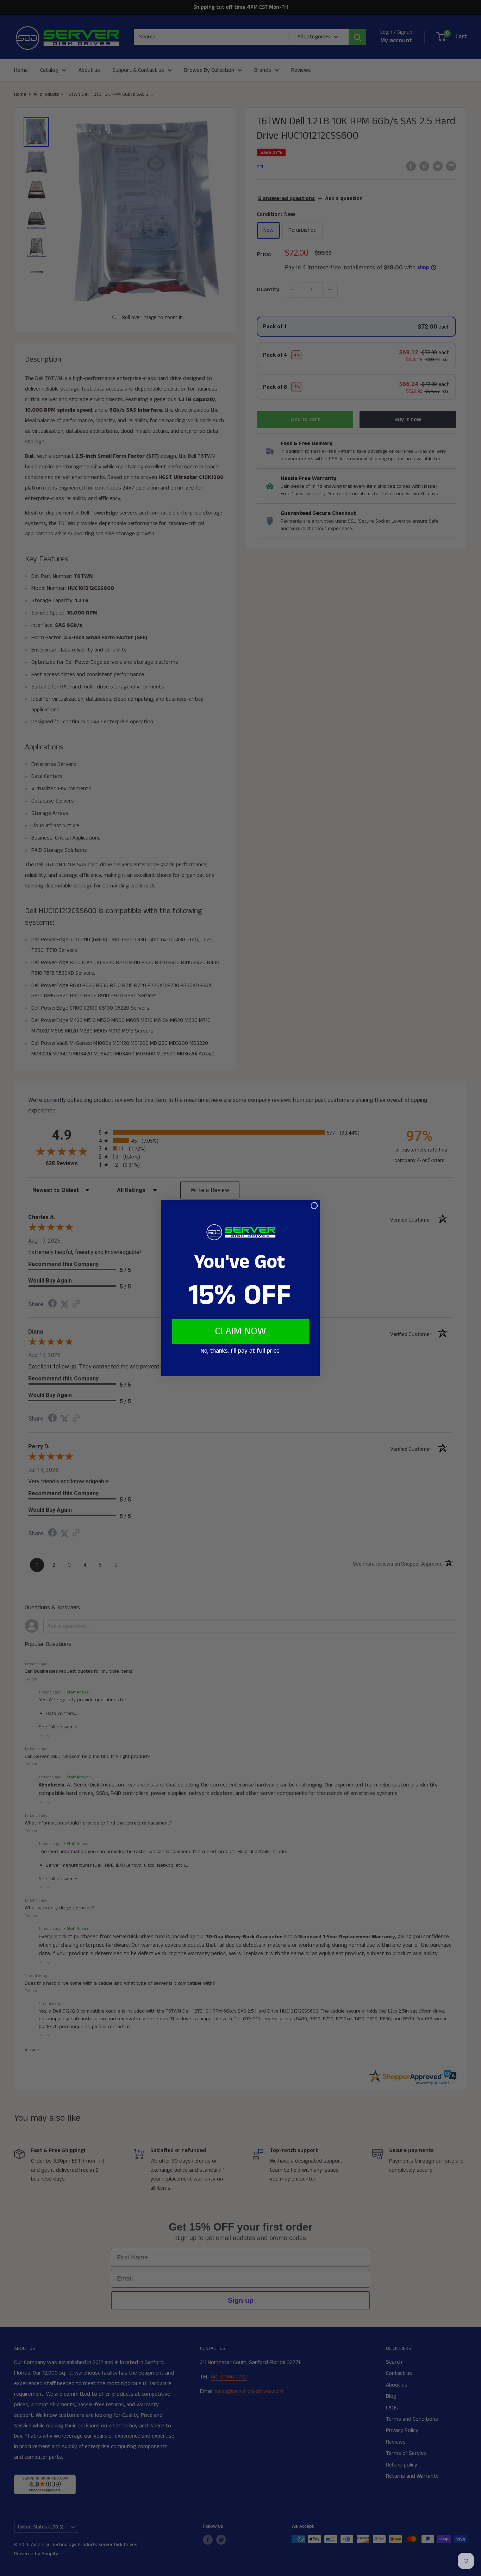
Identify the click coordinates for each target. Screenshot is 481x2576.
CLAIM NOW (241, 1331)
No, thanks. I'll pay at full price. (241, 1351)
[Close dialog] (314, 1206)
